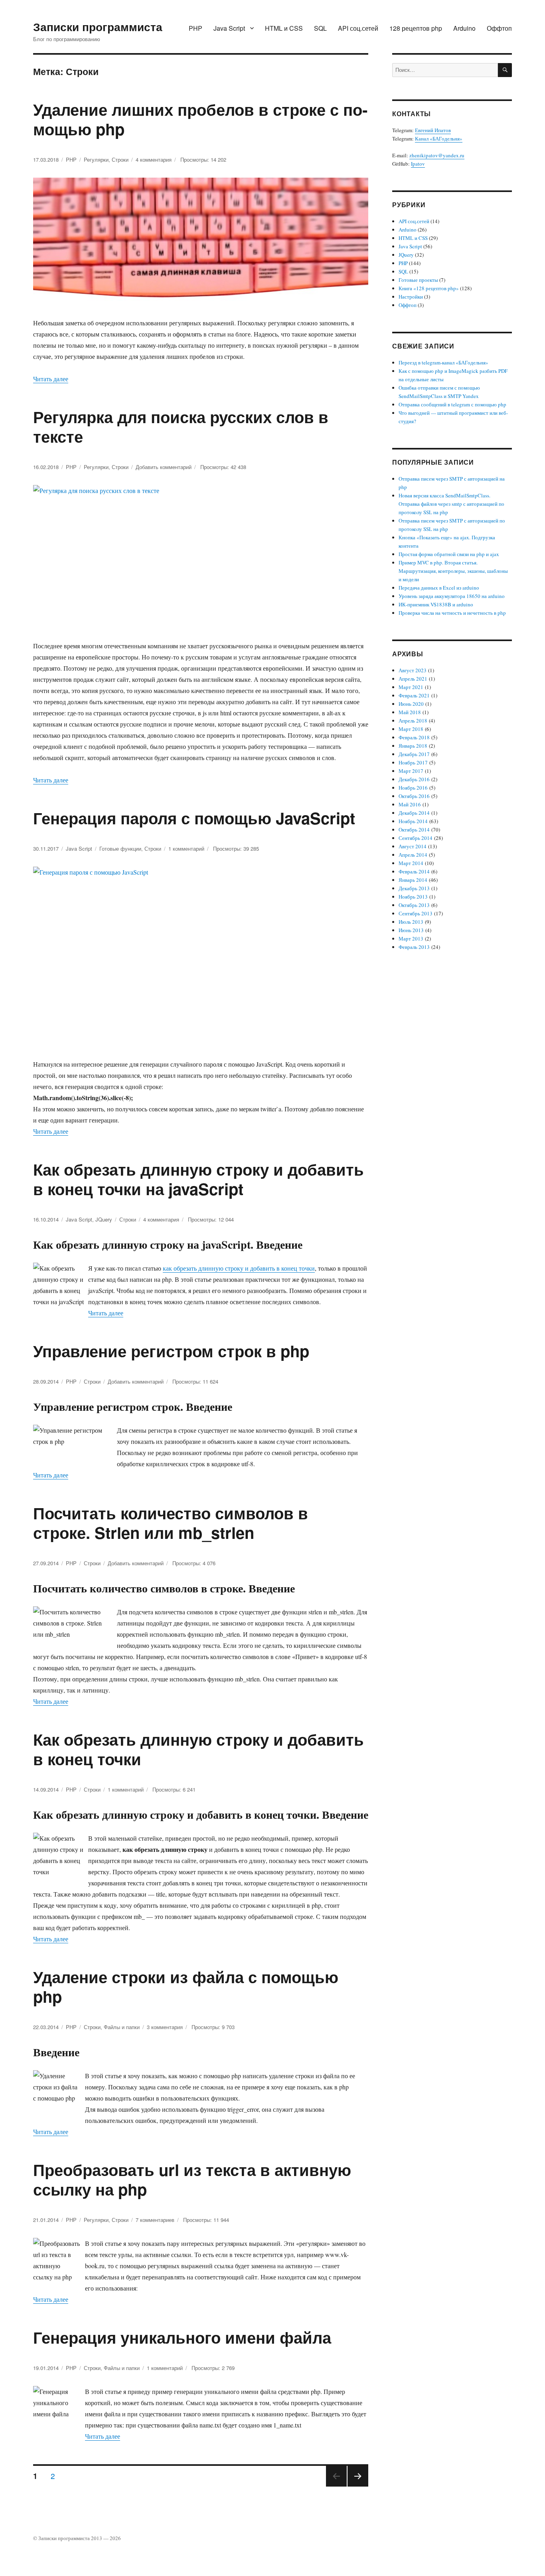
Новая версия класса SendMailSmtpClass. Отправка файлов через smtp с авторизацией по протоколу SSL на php (451, 504)
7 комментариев (155, 2220)
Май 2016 (410, 804)
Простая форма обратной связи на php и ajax (449, 554)
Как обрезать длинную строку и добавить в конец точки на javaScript (198, 1179)
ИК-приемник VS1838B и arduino (436, 604)
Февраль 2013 (414, 947)
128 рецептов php (416, 28)
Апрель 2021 (413, 679)
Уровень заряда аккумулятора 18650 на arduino (452, 596)
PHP (195, 28)
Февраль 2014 (414, 871)
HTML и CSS (284, 28)
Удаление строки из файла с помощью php (186, 1986)
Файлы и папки (122, 2027)
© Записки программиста (62, 2538)
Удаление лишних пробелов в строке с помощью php (200, 119)
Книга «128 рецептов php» (429, 288)
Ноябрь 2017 (413, 762)
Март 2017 (411, 771)
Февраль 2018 (414, 737)
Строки (120, 159)
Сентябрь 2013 (416, 913)
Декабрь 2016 (414, 779)
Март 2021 (411, 687)
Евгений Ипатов (433, 130)
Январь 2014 (413, 880)
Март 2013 (411, 939)
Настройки (411, 297)
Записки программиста (98, 27)
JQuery (104, 1219)
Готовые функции (120, 848)
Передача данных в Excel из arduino (439, 588)
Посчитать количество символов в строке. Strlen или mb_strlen (171, 1523)
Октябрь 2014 (414, 830)
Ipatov (418, 164)
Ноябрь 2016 (413, 788)
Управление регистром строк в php (171, 1351)
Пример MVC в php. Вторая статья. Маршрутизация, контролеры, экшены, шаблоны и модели (453, 571)
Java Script (229, 28)
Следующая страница (358, 2486)
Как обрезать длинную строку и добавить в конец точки (198, 1749)
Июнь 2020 (411, 704)
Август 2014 (413, 846)
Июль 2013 (411, 922)
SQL (320, 28)
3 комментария (165, 2027)
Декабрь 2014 (414, 813)
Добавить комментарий (164, 467)
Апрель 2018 (413, 721)
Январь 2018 (413, 746)
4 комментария (154, 159)
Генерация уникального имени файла (182, 2337)
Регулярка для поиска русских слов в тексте (181, 426)
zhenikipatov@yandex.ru (437, 155)
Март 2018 (411, 729)
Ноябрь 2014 (413, 821)
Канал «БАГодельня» (439, 139)
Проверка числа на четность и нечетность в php (452, 613)
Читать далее (51, 379)
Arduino (464, 28)
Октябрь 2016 (414, 796)
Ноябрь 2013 (413, 897)
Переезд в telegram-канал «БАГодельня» (443, 362)
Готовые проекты (418, 280)
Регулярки (96, 159)
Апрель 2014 (413, 855)
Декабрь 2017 (414, 754)
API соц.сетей (358, 28)
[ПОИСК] (505, 70)
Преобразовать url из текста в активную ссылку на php (192, 2179)
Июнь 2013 (411, 930)
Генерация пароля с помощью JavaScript (194, 818)
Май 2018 (410, 712)
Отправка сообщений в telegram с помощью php (452, 404)
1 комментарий (186, 848)
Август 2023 (413, 670)
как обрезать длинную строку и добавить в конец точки (239, 1268)
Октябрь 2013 (414, 905)
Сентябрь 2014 (416, 838)
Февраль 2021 (414, 695)
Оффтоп (499, 28)
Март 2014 (411, 863)
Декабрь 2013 (414, 888)
